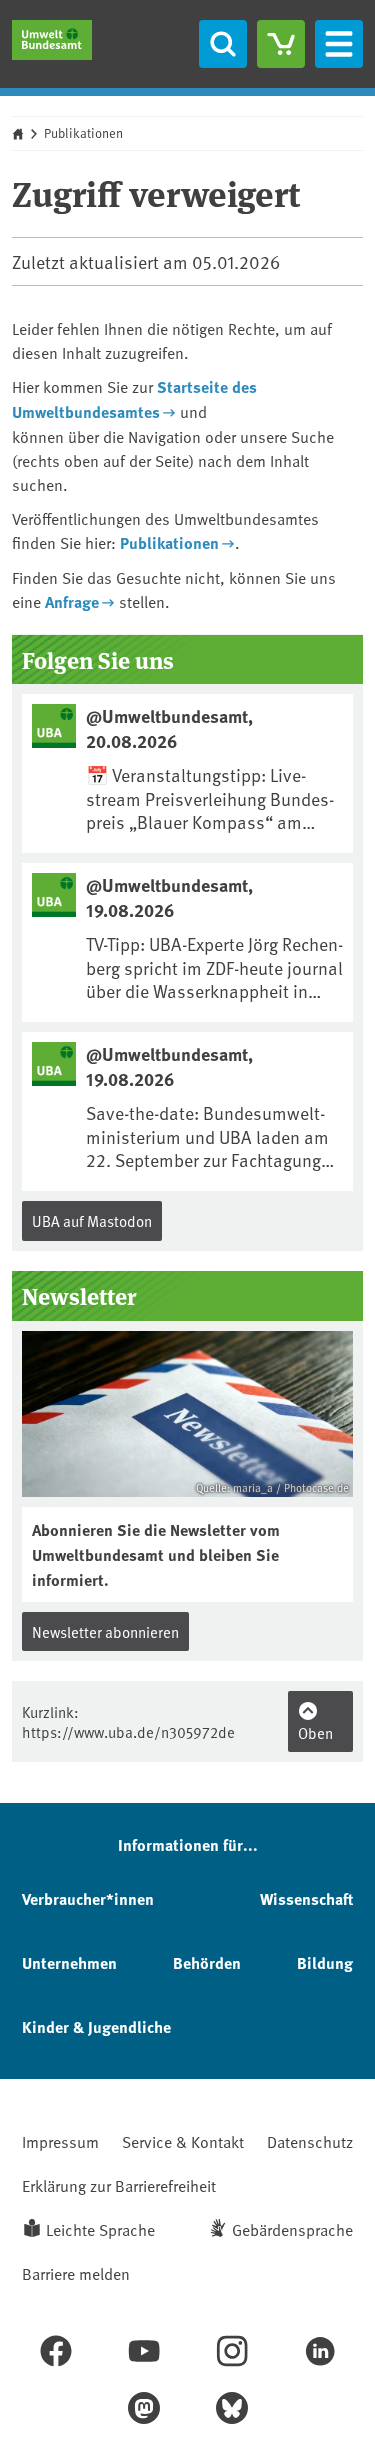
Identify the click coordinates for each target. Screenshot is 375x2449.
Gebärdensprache (292, 2229)
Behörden (207, 1962)
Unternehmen (69, 1962)
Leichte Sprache (100, 2229)
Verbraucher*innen (88, 1898)
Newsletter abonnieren (105, 1631)
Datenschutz (310, 2141)
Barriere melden (76, 2273)
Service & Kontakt (183, 2141)
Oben (315, 1732)
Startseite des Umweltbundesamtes (134, 399)
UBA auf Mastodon (92, 1220)
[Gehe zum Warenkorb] (281, 44)
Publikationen (83, 133)
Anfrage (72, 601)
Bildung (325, 1962)
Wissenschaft (306, 1898)
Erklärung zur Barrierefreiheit (119, 2185)
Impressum (60, 2141)
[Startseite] (52, 40)
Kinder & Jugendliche (96, 2026)
